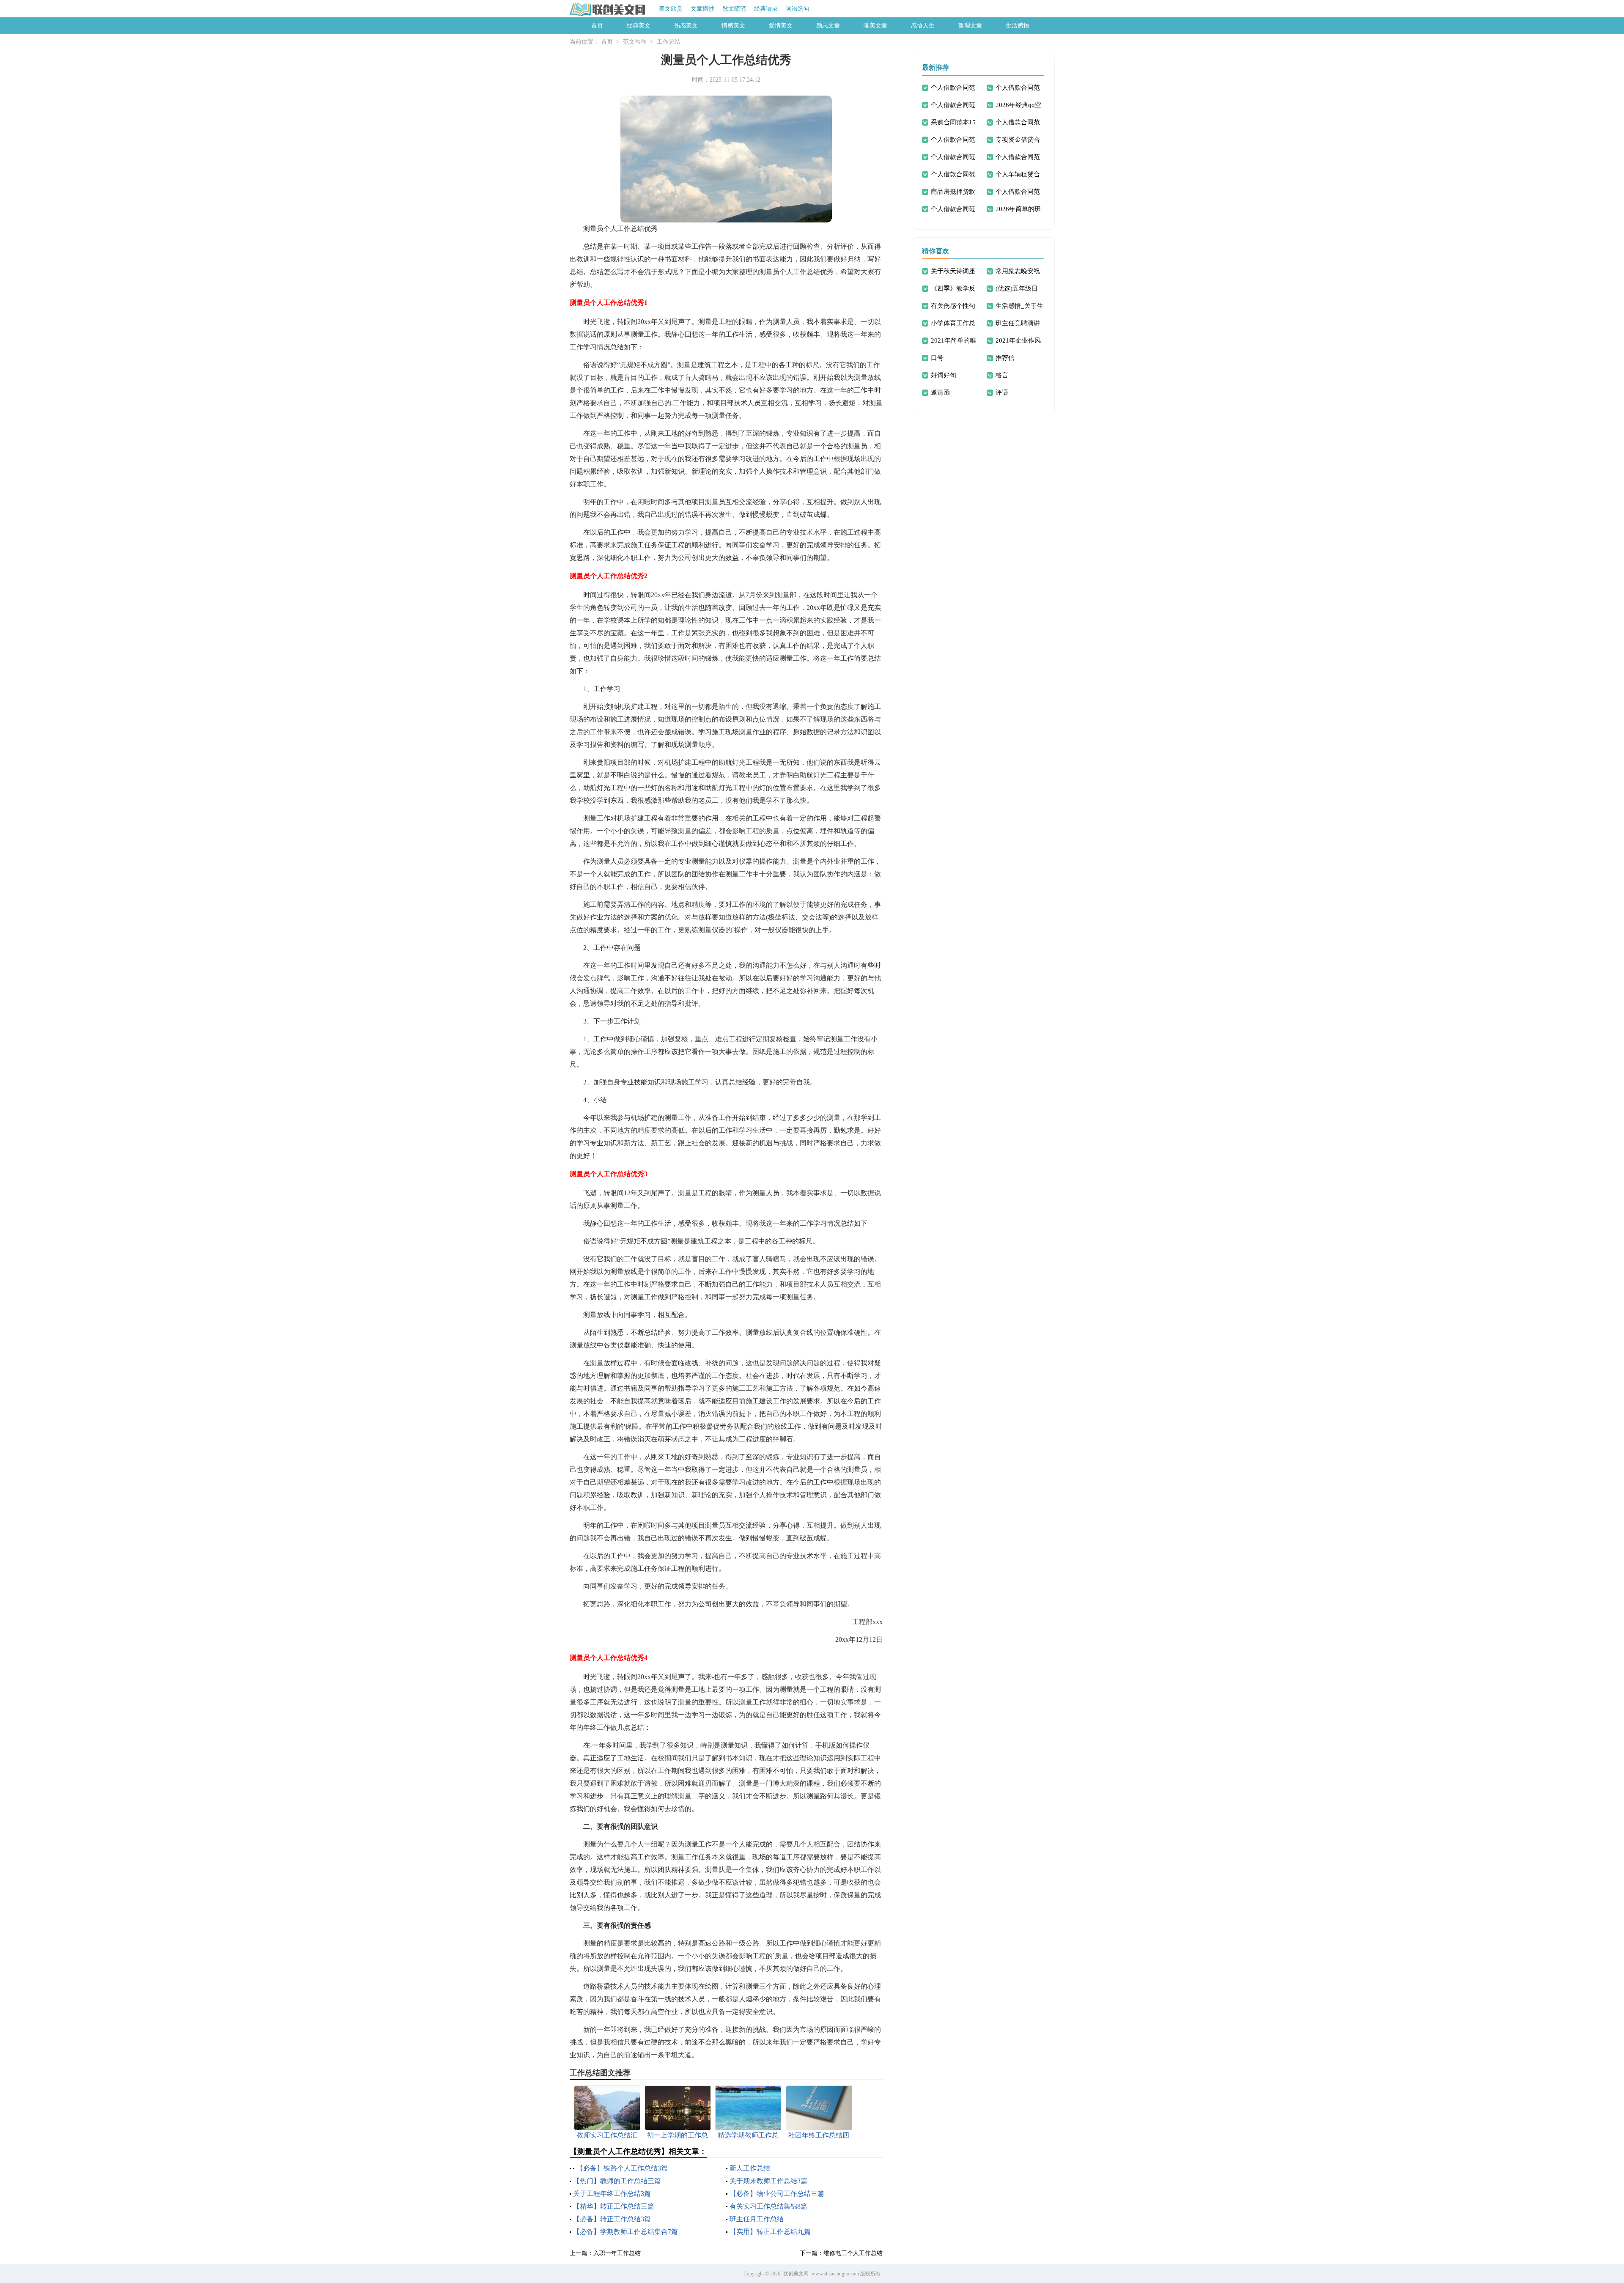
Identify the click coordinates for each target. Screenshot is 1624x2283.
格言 (1002, 375)
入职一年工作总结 (617, 2253)
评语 (1002, 392)
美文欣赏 (671, 9)
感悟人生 (923, 26)
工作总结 (669, 42)
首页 (597, 26)
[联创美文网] (608, 9)
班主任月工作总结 (757, 2219)
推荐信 (1005, 358)
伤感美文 (686, 26)
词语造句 (798, 9)
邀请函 (940, 392)
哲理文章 (970, 26)
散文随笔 (734, 9)
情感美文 (733, 26)
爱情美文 (781, 26)
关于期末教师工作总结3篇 (768, 2181)
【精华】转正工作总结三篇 (614, 2206)
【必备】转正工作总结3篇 (612, 2219)
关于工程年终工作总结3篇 (612, 2194)
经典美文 (639, 26)
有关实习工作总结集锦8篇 (768, 2206)
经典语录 (766, 9)
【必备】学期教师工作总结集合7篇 (625, 2232)
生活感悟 (1018, 26)
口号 (937, 358)
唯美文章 (875, 26)
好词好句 (944, 375)
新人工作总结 (750, 2168)
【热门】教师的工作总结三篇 (617, 2181)
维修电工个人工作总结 (853, 2253)
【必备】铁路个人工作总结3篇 (622, 2168)
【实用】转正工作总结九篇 (770, 2232)
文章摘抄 (702, 9)
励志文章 (828, 26)
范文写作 (635, 42)
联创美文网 (796, 2274)
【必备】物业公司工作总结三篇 (777, 2194)
